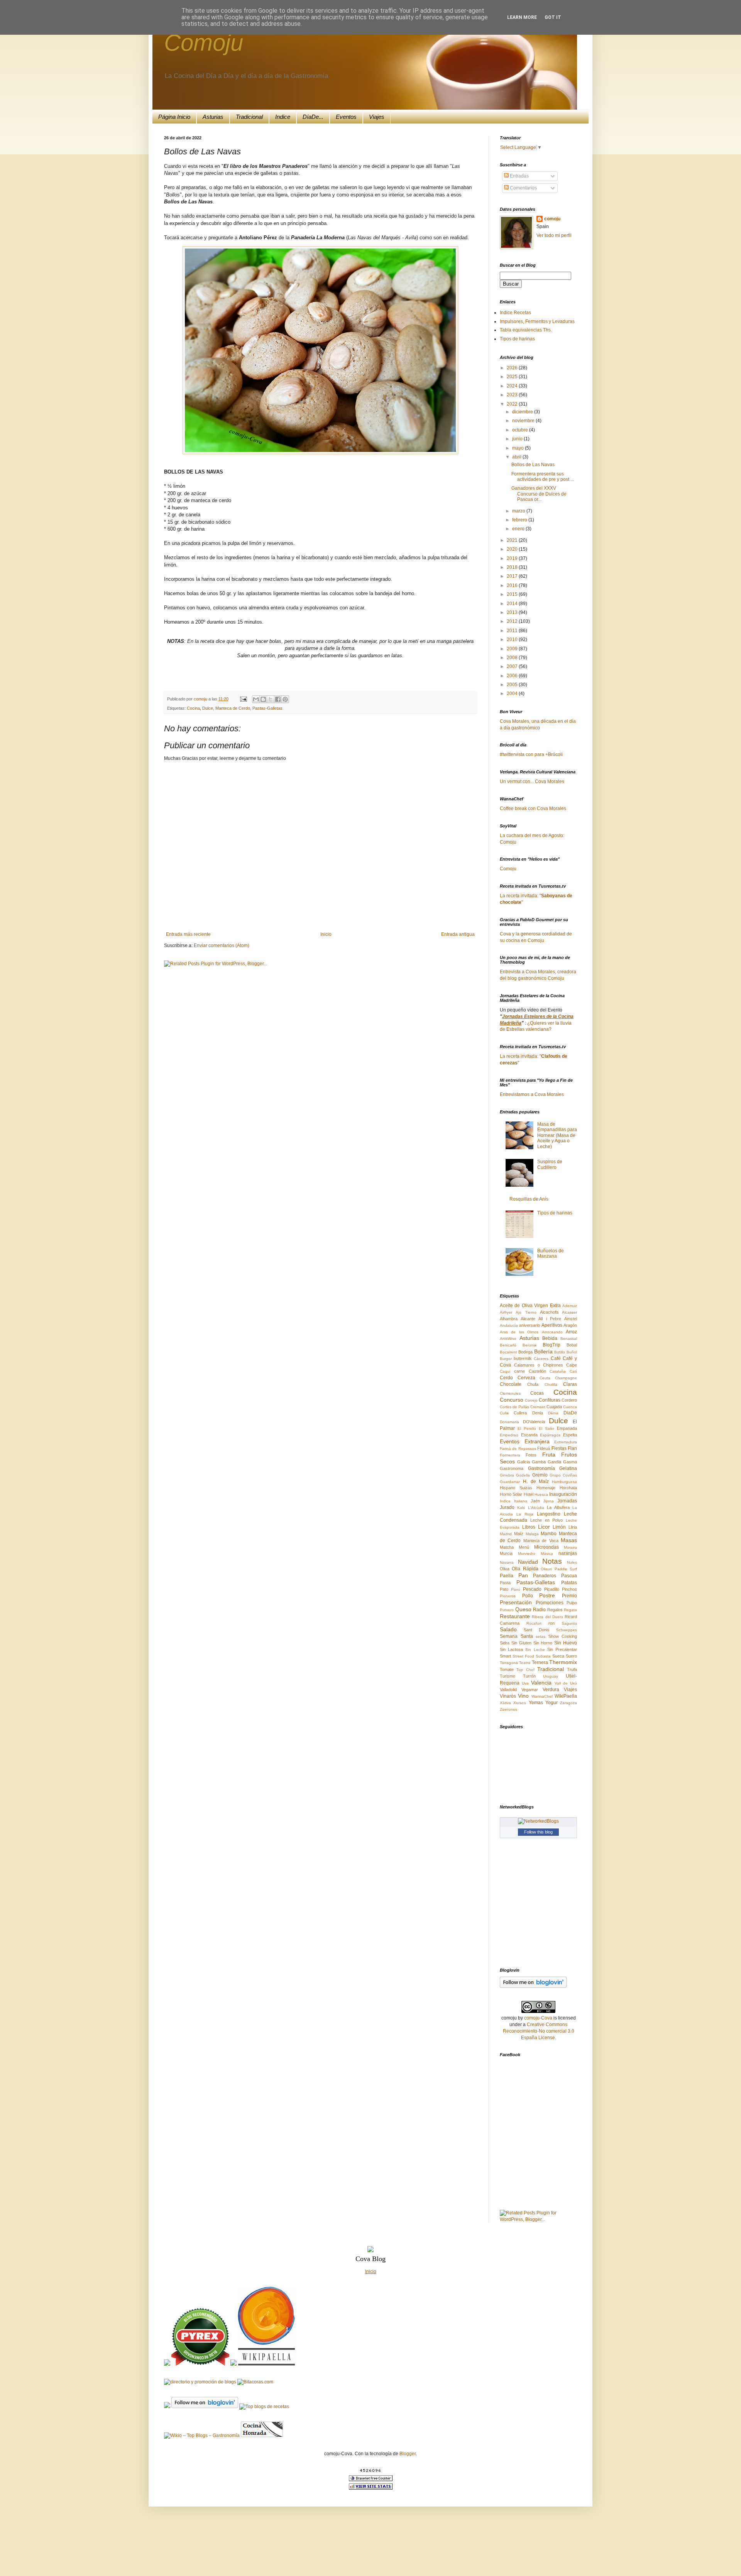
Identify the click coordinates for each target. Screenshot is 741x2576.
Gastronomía (541, 1468)
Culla (504, 1413)
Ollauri (546, 1569)
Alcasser (569, 1312)
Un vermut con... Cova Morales (532, 781)
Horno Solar (511, 1494)
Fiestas (559, 1448)
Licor (544, 1527)
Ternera (540, 1663)
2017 (513, 576)
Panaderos (545, 1576)
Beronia (530, 1345)
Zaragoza (568, 1703)
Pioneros (508, 1596)
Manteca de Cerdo (233, 708)
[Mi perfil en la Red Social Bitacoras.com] (255, 2382)
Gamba (539, 1462)
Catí (573, 1371)
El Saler (546, 1428)
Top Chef (525, 1670)
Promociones (550, 1603)
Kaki (521, 1508)
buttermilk (523, 1358)
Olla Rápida (525, 1569)
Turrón (529, 1676)
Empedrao (509, 1435)
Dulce (208, 708)
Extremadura (566, 1442)
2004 (513, 693)
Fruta (549, 1455)
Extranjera (537, 1441)
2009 (513, 649)
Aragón (570, 1325)
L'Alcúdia (536, 1508)
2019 (513, 558)
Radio (539, 1610)
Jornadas (567, 1501)
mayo (519, 448)
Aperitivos (552, 1325)
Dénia (553, 1413)
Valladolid (508, 1690)
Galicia (524, 1462)
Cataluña (558, 1371)
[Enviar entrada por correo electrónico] (243, 699)
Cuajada (554, 1407)
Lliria (573, 1527)
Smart (505, 1656)
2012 (513, 621)
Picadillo (552, 1589)
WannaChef (542, 1696)
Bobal (572, 1345)
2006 (513, 676)
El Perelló (527, 1428)
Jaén (535, 1501)
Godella (523, 1475)
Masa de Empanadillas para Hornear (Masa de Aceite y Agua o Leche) (557, 1135)
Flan (572, 1448)
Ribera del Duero (547, 1617)
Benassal (569, 1339)
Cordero (569, 1400)
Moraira (570, 1547)
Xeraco (520, 1703)
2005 (513, 685)
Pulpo (572, 1603)
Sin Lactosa (511, 1649)
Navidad (528, 1562)
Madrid (506, 1534)
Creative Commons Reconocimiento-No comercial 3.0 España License (539, 2031)
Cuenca (570, 1407)
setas (541, 1636)
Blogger (408, 2454)
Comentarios (523, 188)
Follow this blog (538, 1832)
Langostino (549, 1514)
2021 (513, 540)
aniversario (530, 1325)
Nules (572, 1562)
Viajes (377, 117)
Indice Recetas (515, 313)
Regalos (555, 1610)
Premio (569, 1596)
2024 (513, 386)
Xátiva (505, 1703)
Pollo (528, 1596)
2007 (513, 666)
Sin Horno (543, 1643)
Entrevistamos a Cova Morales (532, 1094)
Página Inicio (174, 117)
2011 (513, 631)
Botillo (560, 1352)
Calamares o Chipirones (539, 1365)
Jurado (507, 1507)
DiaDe (570, 1413)
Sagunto (569, 1623)
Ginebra (507, 1475)
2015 (513, 594)
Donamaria (509, 1422)
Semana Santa (516, 1636)
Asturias (213, 117)
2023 (513, 395)
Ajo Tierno (526, 1312)
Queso (523, 1609)
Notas (552, 1561)
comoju (201, 699)
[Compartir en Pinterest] (285, 699)
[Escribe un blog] (263, 699)
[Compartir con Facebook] (278, 699)
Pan (523, 1575)
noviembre (524, 421)
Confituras (550, 1400)
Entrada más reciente (188, 934)
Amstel (571, 1319)
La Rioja (525, 1514)
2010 (513, 639)
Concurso (512, 1400)
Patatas (569, 1583)
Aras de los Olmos (519, 1332)
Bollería (543, 1351)
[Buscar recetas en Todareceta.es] (264, 2407)
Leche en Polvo (547, 1520)
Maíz (519, 1534)
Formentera (510, 1455)
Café (556, 1358)
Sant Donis (537, 1630)
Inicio (326, 934)
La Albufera (558, 1507)
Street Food (523, 1656)
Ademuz (570, 1306)
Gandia (554, 1462)
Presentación (516, 1602)
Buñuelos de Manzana (551, 1253)
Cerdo (506, 1378)
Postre (547, 1595)
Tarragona (509, 1663)
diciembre (523, 412)
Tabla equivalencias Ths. (526, 330)
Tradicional (249, 117)
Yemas (536, 1703)
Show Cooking (563, 1636)
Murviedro (527, 1554)
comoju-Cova (538, 2018)
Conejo (531, 1400)
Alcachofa (549, 1312)
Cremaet (538, 1407)
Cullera (520, 1413)
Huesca (541, 1494)
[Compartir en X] (271, 699)
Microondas (546, 1547)
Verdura (551, 1690)
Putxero (507, 1610)
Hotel (529, 1494)
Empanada (567, 1428)
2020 (513, 549)
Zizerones (508, 1709)
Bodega (525, 1352)
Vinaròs (508, 1696)
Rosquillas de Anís (529, 1199)
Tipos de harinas (517, 339)
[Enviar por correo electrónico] (256, 699)
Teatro (525, 1663)
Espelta (570, 1435)
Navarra (507, 1562)
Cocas (537, 1393)
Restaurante (515, 1616)
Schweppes (567, 1630)
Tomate (507, 1669)
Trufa (572, 1669)
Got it (553, 17)
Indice (283, 117)
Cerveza (526, 1378)
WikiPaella (566, 1696)
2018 (513, 567)
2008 (513, 658)
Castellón (537, 1371)
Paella (507, 1576)
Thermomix (563, 1662)
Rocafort (534, 1623)
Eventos (346, 117)
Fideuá (544, 1448)
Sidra (505, 1643)
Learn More (522, 17)
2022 (513, 404)
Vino (523, 1696)
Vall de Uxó (566, 1683)
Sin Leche (535, 1650)
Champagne (566, 1378)
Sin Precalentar (562, 1649)
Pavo (516, 1589)
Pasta (505, 1583)
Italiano (521, 1501)
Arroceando (552, 1332)
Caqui (505, 1371)
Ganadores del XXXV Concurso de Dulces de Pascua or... (539, 494)
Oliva (505, 1569)
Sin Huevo (566, 1643)
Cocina (193, 708)
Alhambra (509, 1319)
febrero (520, 520)
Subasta (543, 1656)
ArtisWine (508, 1339)
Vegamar (530, 1690)
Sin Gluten (521, 1643)
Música (547, 1554)
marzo (519, 511)
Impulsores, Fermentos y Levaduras (537, 321)
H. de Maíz (536, 1482)
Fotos (531, 1455)
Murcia (506, 1553)
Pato (504, 1589)
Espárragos (550, 1435)
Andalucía (509, 1325)
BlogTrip (552, 1345)
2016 (513, 585)
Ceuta (545, 1378)
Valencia (541, 1683)
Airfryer (506, 1312)
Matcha (507, 1547)
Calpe (572, 1365)
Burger (506, 1359)
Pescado (532, 1589)
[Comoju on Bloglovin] (533, 1986)
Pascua (569, 1576)
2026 (513, 368)
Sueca (558, 1656)
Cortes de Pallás (514, 1407)
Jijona (549, 1501)
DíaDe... (313, 117)
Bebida (550, 1338)
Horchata (568, 1488)
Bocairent (508, 1352)
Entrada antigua (458, 934)
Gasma (570, 1462)
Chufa (533, 1384)
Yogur (552, 1703)
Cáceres (541, 1359)
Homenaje (546, 1488)
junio (518, 439)
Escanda (529, 1435)
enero (519, 529)
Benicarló (508, 1345)
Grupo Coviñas (563, 1475)
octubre (521, 430)
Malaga (532, 1534)
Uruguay (551, 1676)
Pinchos (569, 1589)
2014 (513, 604)
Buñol (572, 1352)
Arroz (571, 1332)
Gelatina (568, 1468)
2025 (513, 377)
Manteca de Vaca (541, 1541)
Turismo (508, 1676)
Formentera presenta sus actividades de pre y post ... (543, 477)
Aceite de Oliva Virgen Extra (530, 1306)
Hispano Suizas (516, 1488)
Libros (529, 1527)
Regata (570, 1610)
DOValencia (534, 1422)
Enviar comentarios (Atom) (222, 945)
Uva (525, 1683)
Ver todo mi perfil (554, 235)
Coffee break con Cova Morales (533, 808)
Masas (569, 1540)
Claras (570, 1384)
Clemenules (510, 1393)
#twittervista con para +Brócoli (531, 754)
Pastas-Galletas (267, 708)
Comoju (204, 43)
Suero (571, 1656)
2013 (513, 612)
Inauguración (563, 1494)
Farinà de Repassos (518, 1449)
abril (517, 457)
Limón (559, 1527)
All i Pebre (550, 1319)
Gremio (540, 1475)
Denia (538, 1413)
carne (519, 1371)
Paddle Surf (566, 1569)
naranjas (568, 1553)
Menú (524, 1547)
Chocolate (511, 1384)
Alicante (528, 1319)
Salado (508, 1629)
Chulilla (551, 1384)
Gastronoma (512, 1468)
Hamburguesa (564, 1482)
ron (552, 1623)
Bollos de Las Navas (533, 465)
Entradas (519, 176)
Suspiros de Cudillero (550, 1164)
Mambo (549, 1534)
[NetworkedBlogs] (538, 1821)
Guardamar (510, 1482)
